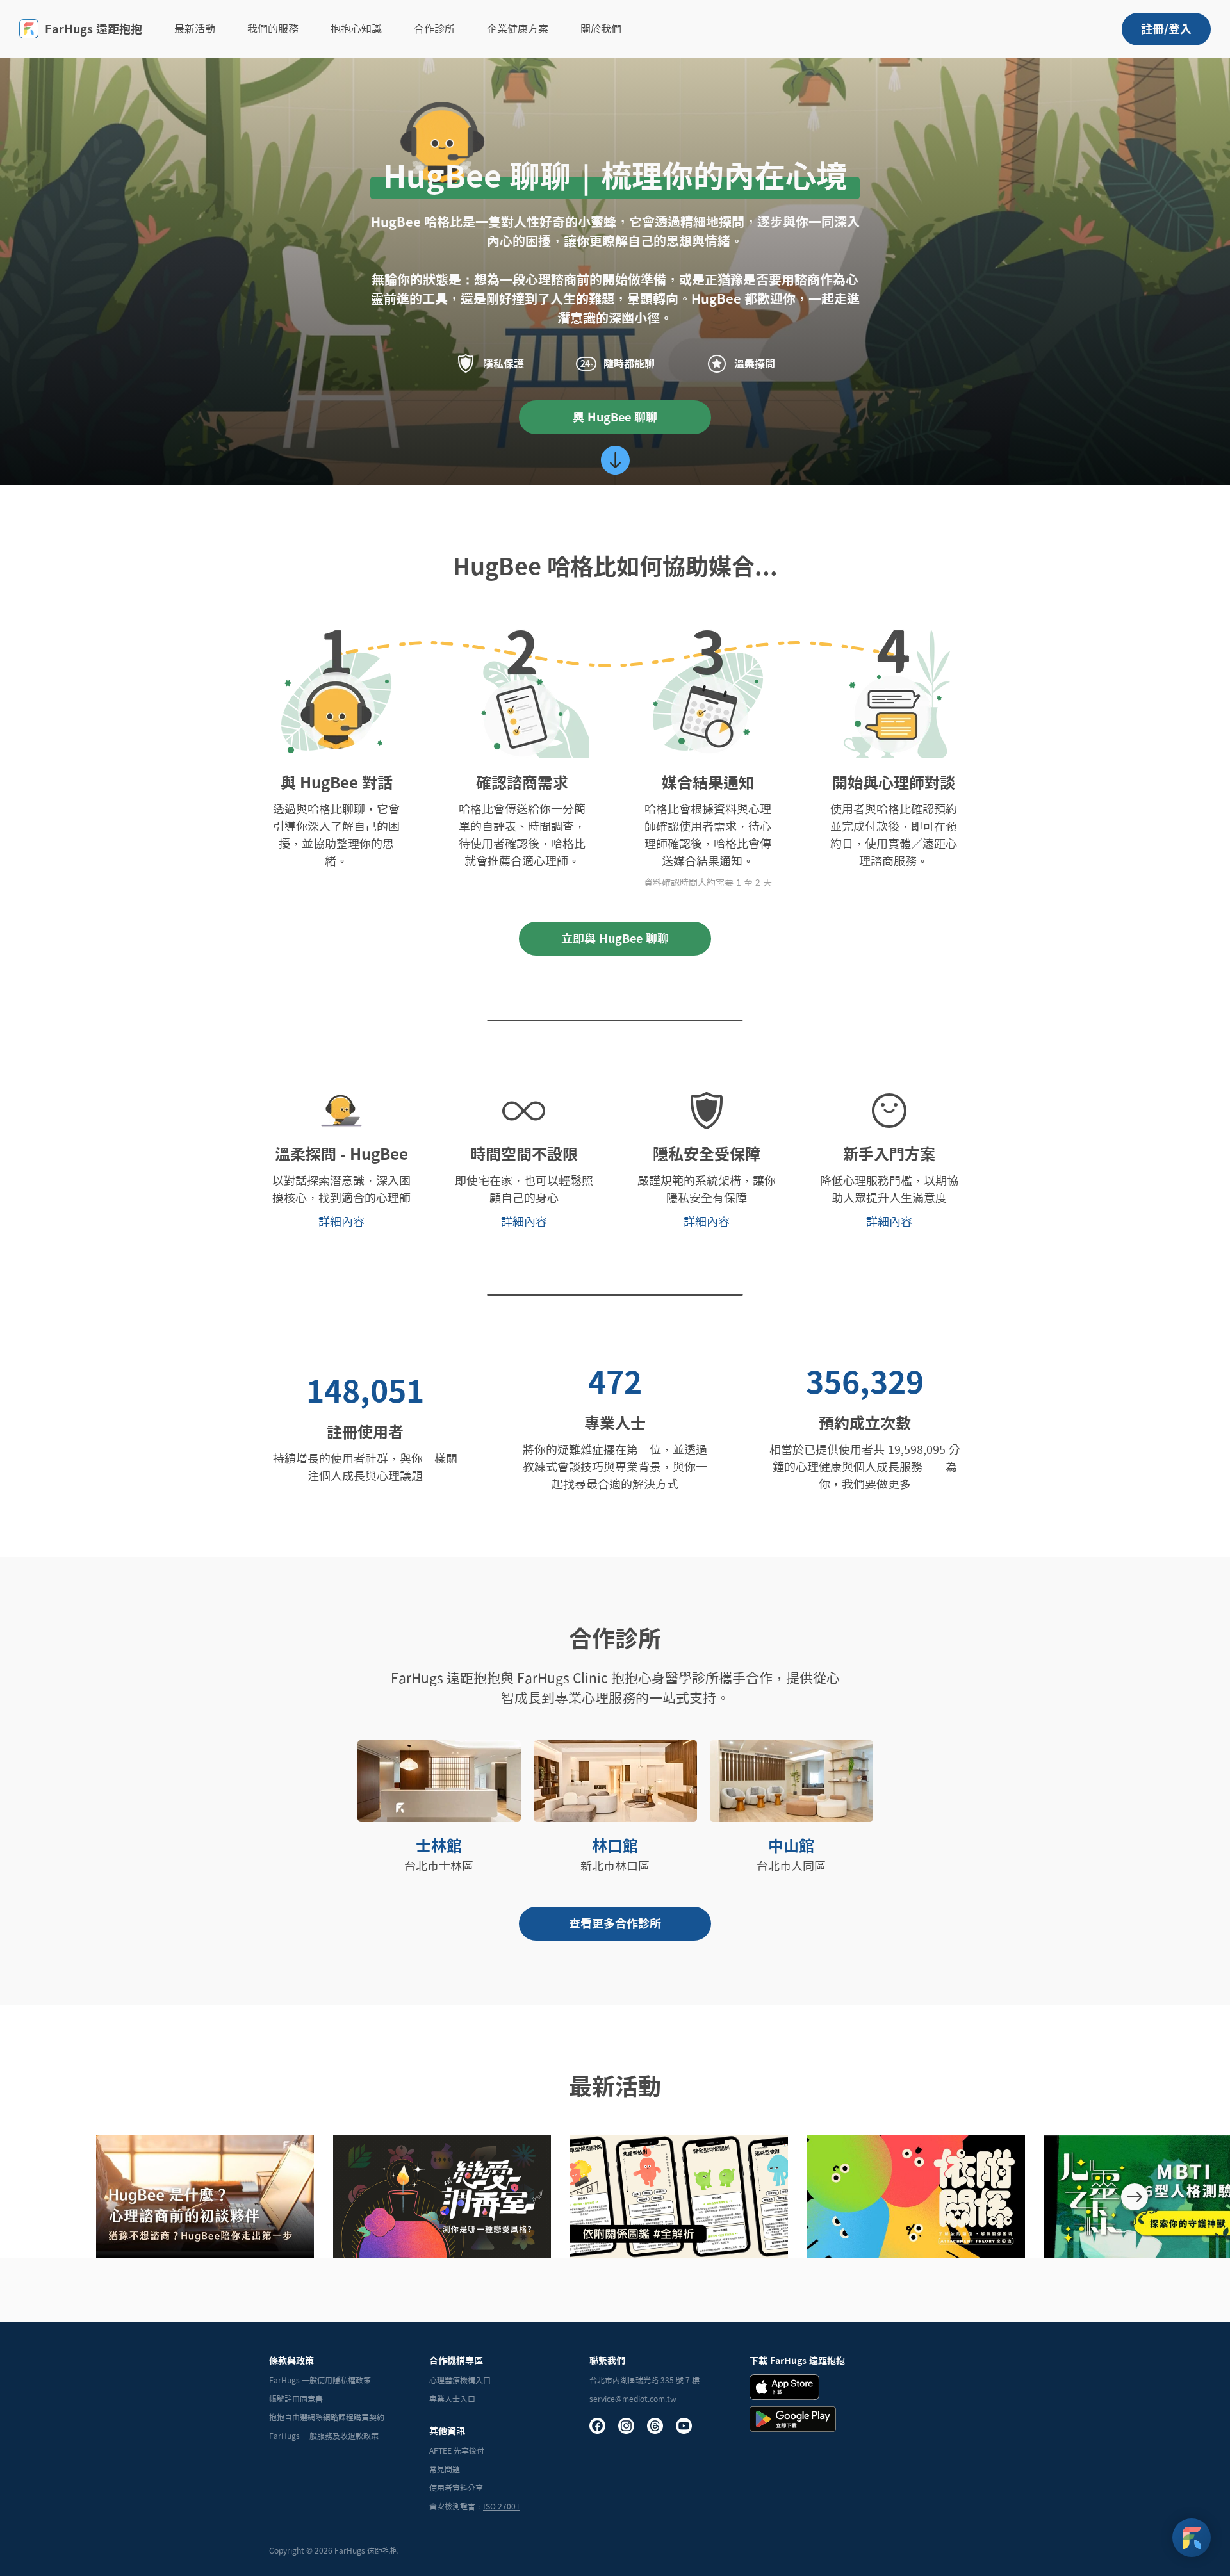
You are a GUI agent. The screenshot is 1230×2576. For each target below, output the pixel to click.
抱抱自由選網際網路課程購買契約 (327, 2417)
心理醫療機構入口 (460, 2380)
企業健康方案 (518, 29)
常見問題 (445, 2469)
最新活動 (195, 29)
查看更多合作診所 (615, 1923)
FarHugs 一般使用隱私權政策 (320, 2380)
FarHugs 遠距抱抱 (94, 29)
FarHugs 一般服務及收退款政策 (324, 2436)
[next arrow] (1135, 2197)
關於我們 (601, 29)
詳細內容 (341, 1221)
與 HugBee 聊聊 (615, 417)
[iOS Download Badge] (784, 2387)
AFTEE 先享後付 (457, 2450)
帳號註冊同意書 (296, 2399)
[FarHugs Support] (1192, 2538)
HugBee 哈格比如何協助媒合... (615, 566)
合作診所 (434, 29)
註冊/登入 (1166, 29)
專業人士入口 (452, 2399)
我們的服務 (273, 29)
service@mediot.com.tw (633, 2399)
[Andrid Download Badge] (793, 2419)
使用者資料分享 (456, 2488)
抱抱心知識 (356, 29)
